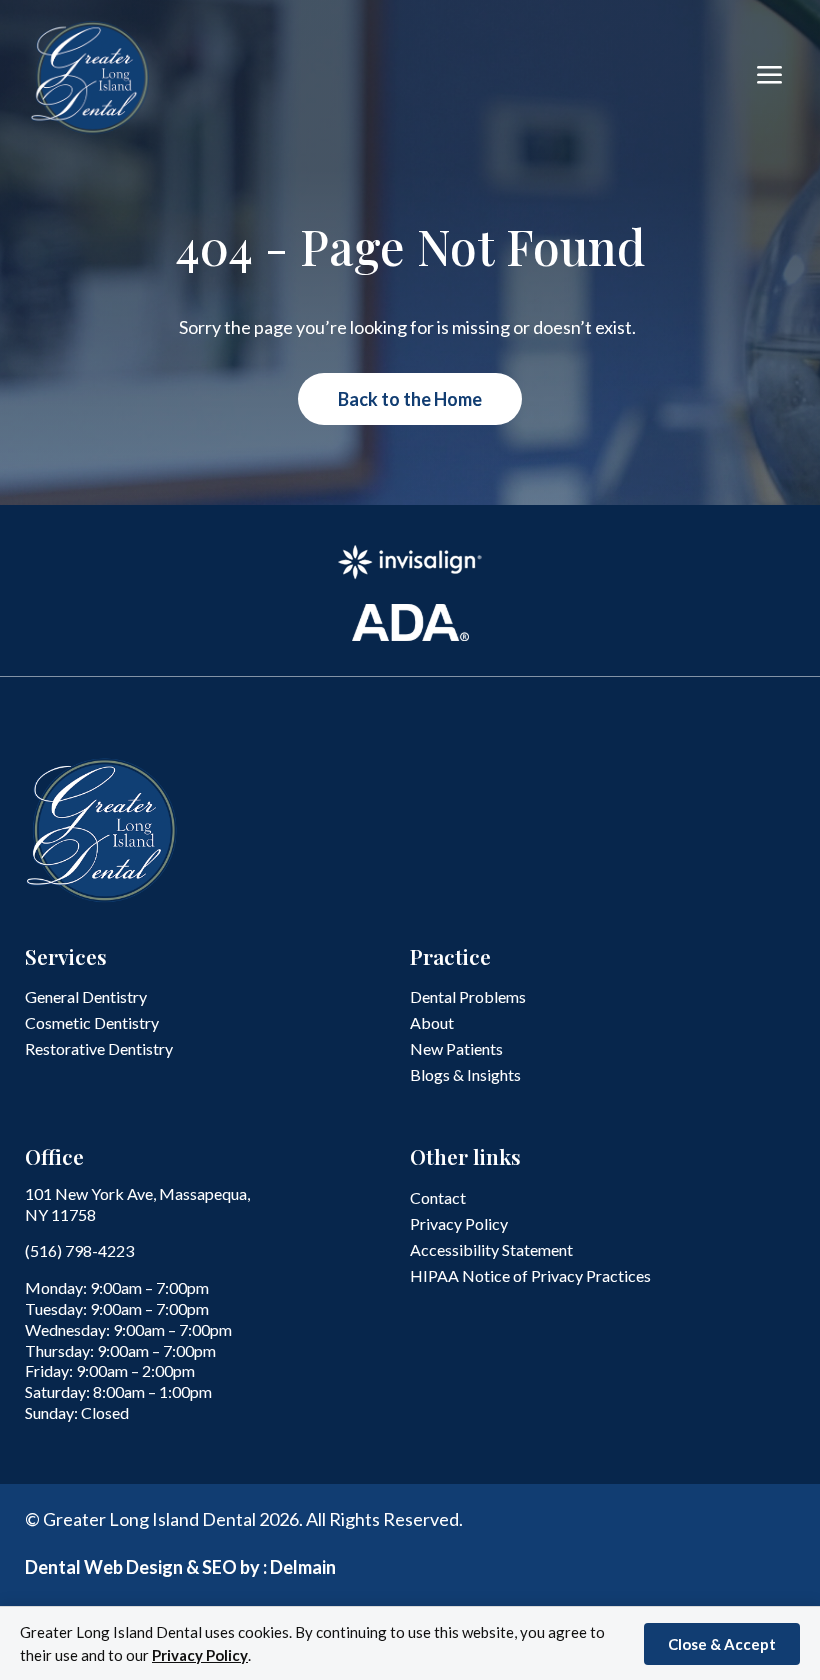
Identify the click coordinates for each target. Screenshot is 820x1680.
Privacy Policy (200, 1655)
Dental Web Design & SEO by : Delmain (180, 1567)
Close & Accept (722, 1644)
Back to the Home (410, 399)
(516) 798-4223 (79, 1250)
